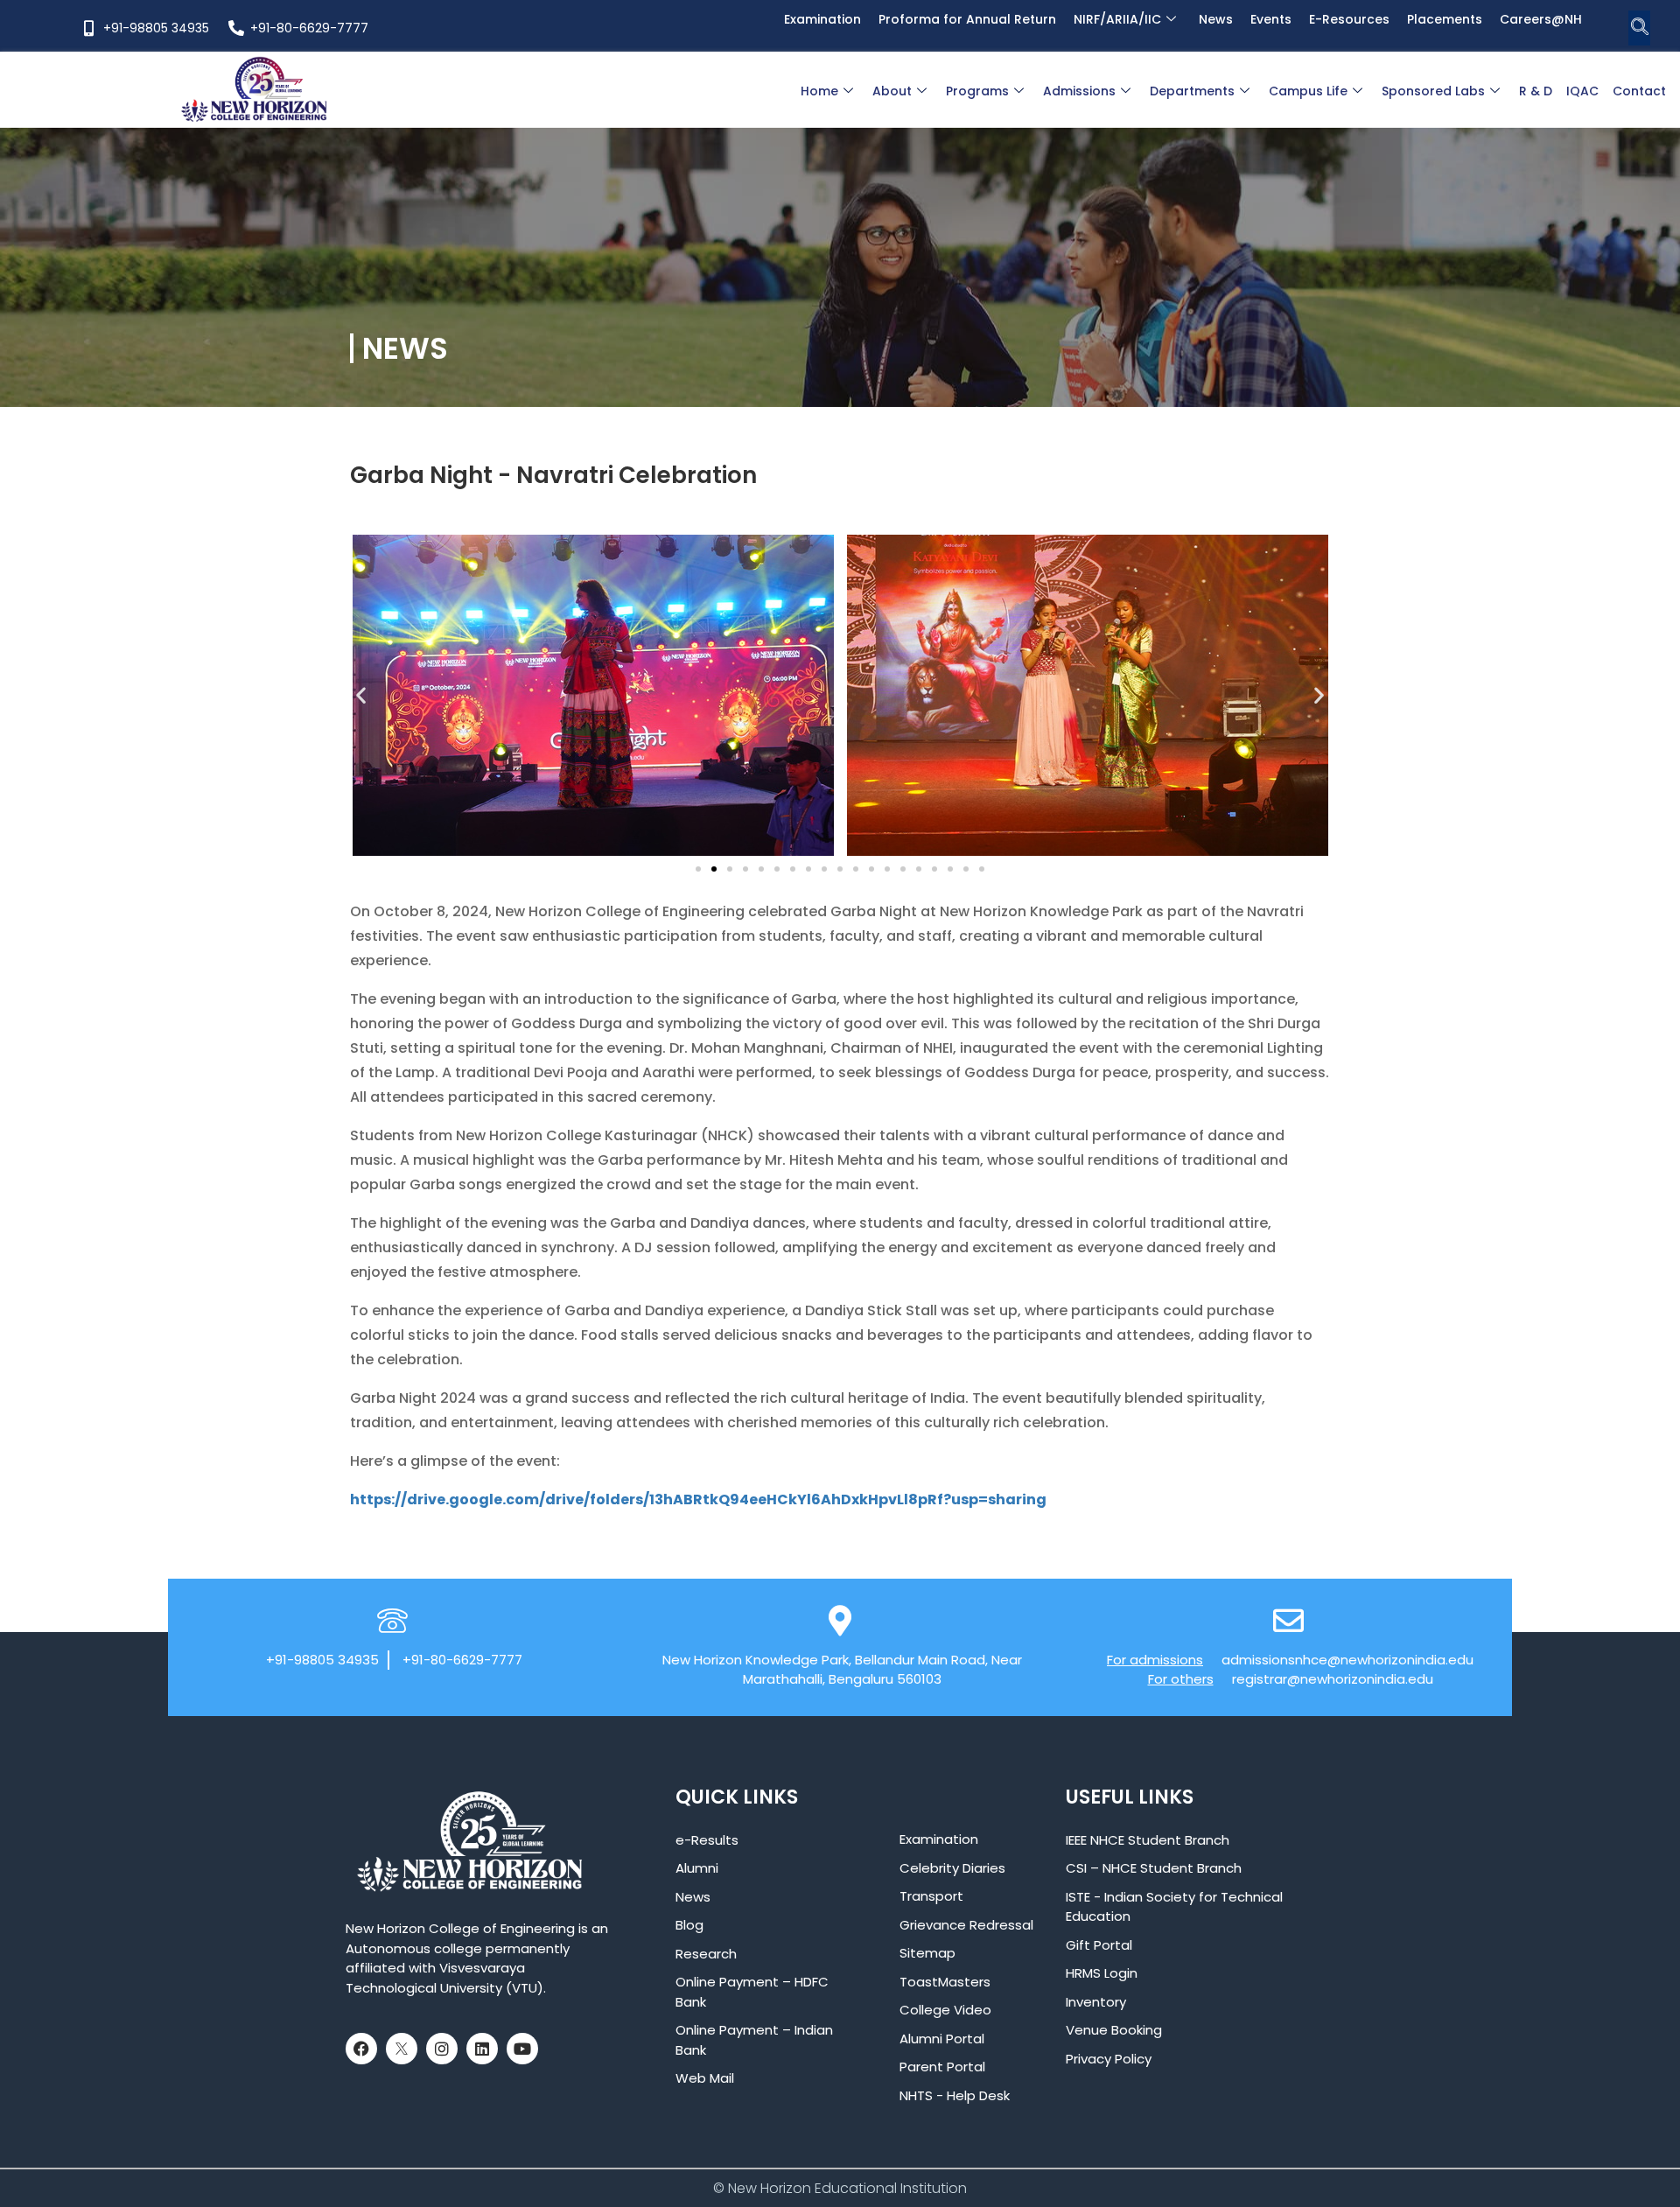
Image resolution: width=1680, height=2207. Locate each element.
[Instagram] (442, 2049)
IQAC (1582, 91)
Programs (977, 91)
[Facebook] (361, 2049)
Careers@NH (1541, 19)
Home (819, 91)
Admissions (1079, 91)
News (1216, 19)
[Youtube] (522, 2049)
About (892, 91)
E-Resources (1349, 19)
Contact (1639, 91)
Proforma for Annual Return (967, 19)
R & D (1536, 91)
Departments (1192, 91)
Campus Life (1308, 91)
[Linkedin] (482, 2049)
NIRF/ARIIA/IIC (1117, 19)
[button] (1639, 28)
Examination (822, 19)
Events (1271, 19)
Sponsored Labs (1433, 91)
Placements (1445, 19)
